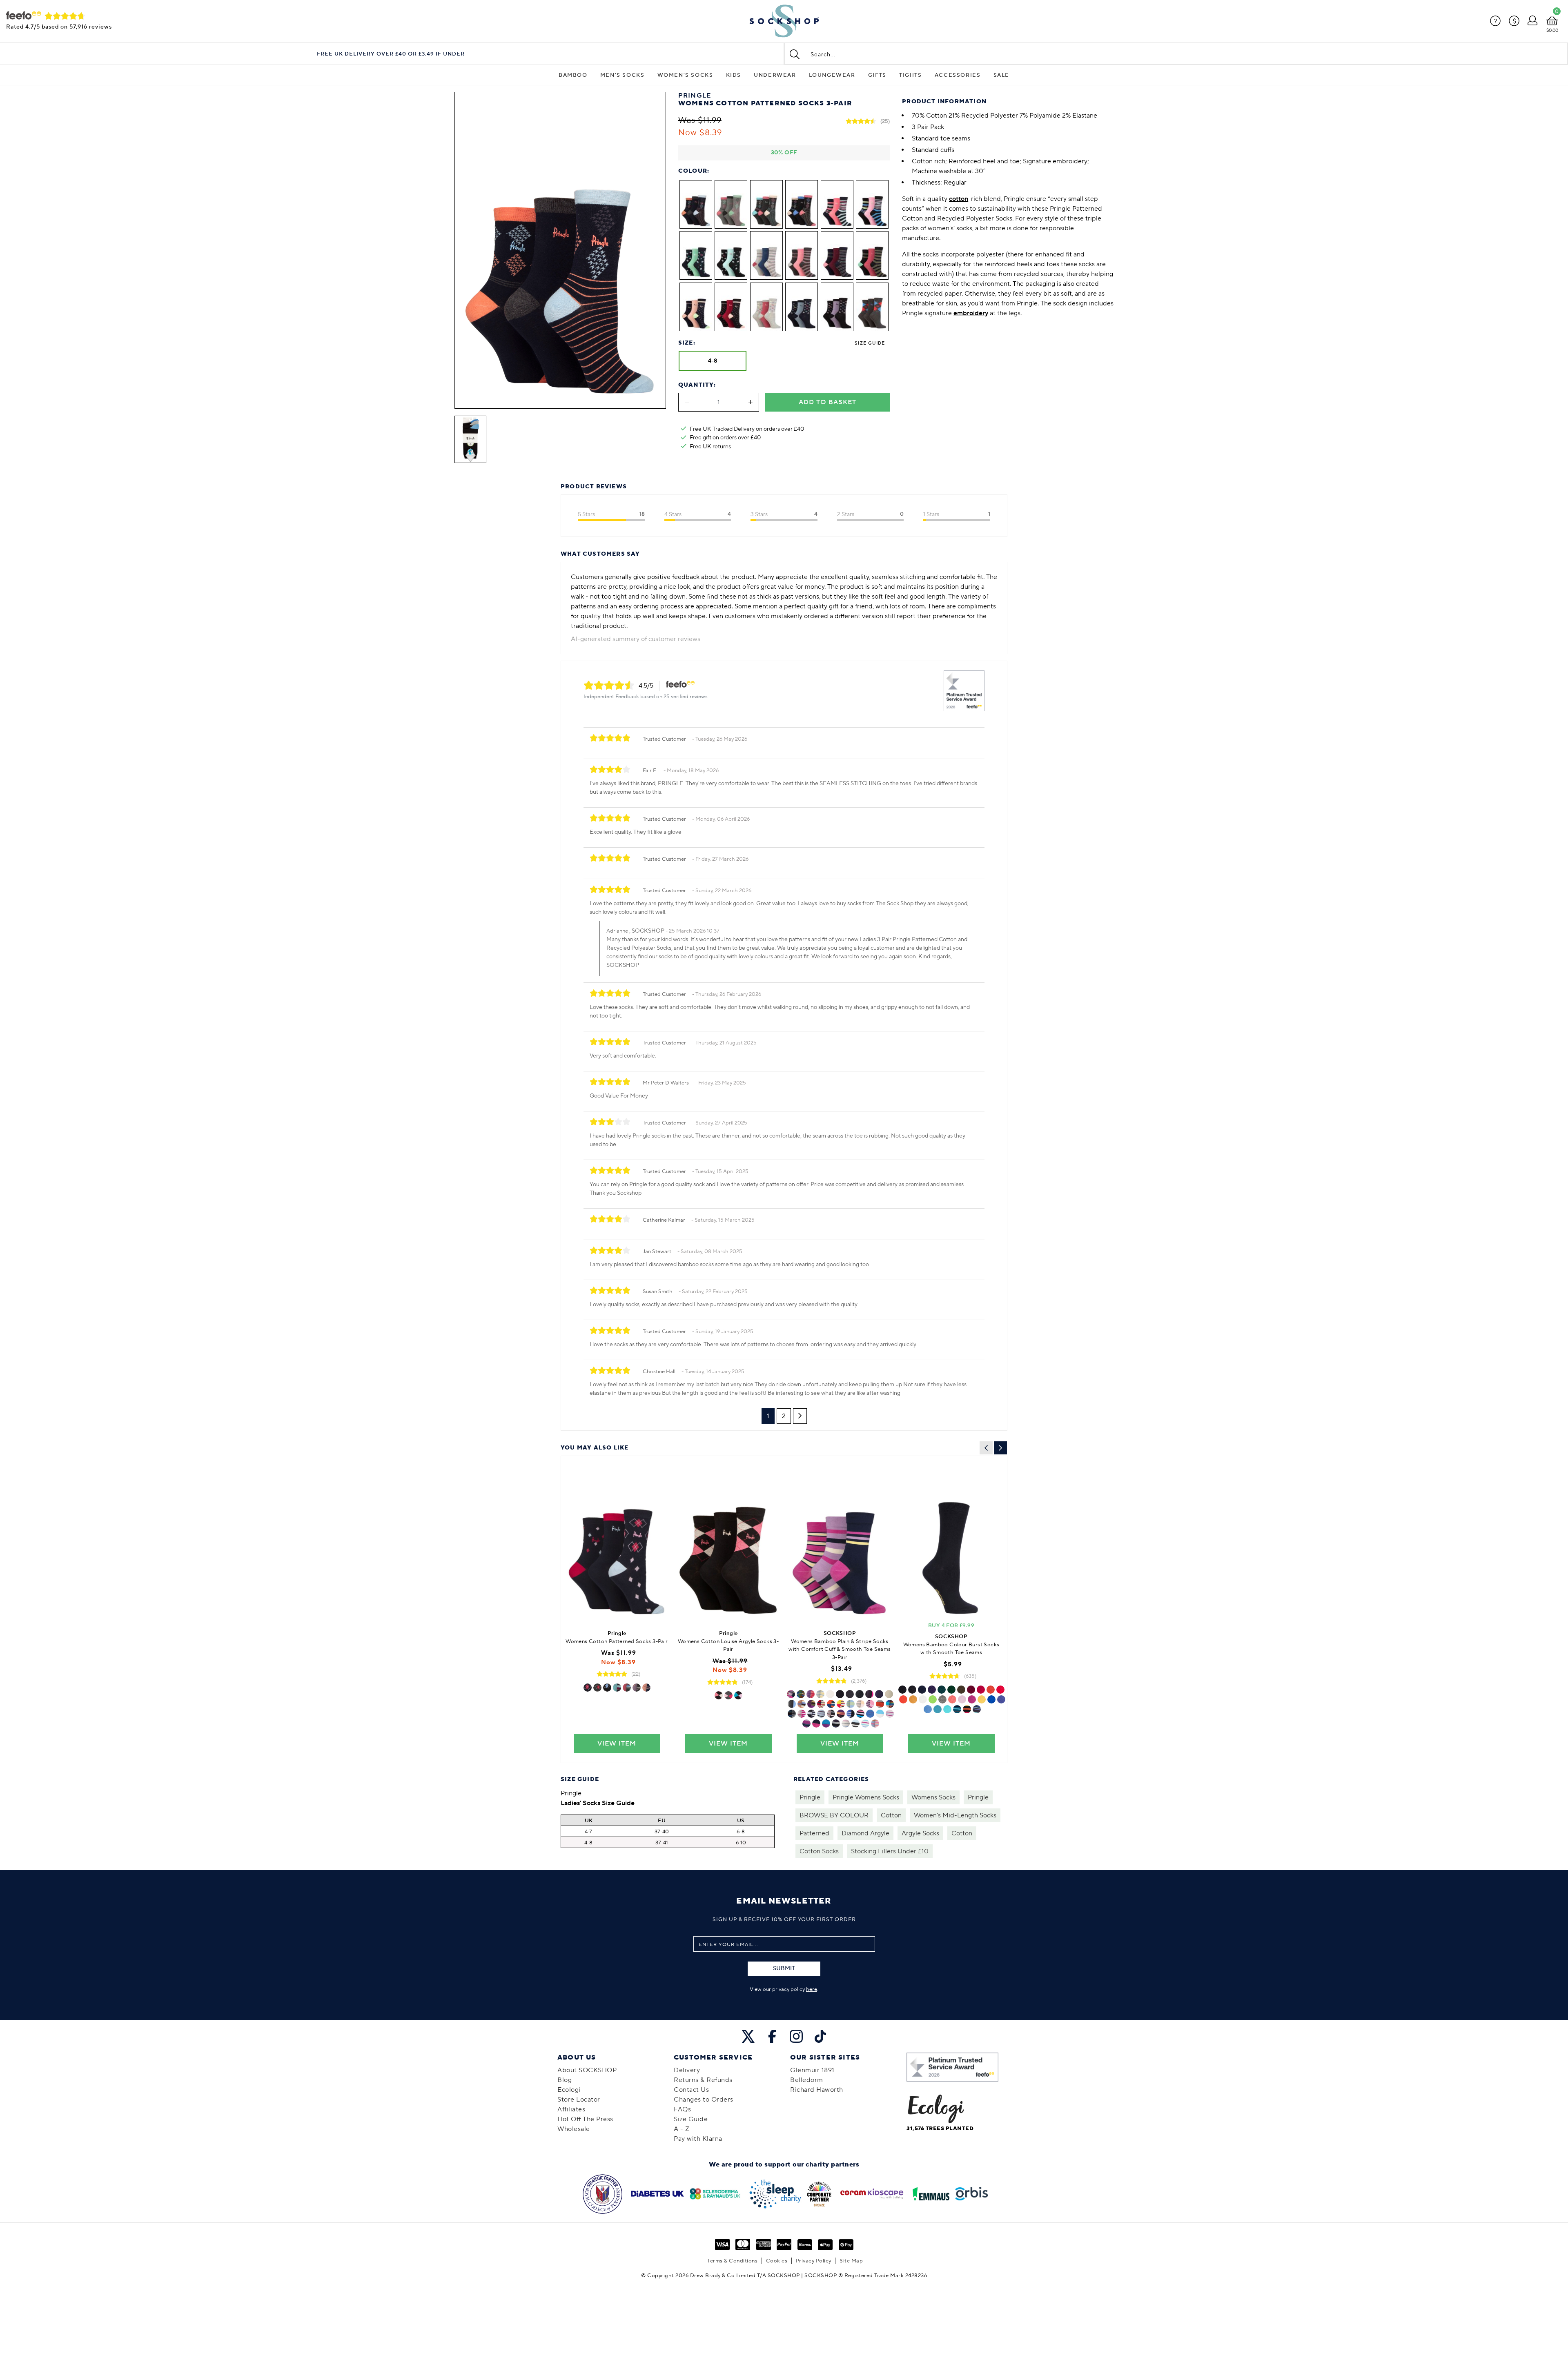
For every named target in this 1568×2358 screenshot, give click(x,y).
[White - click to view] (830, 1694)
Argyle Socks (920, 1833)
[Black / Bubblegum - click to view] (860, 1714)
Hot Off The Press (585, 2119)
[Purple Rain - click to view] (932, 1690)
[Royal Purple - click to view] (870, 1704)
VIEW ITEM (617, 1743)
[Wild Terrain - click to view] (811, 1704)
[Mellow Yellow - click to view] (913, 1699)
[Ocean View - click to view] (875, 1723)
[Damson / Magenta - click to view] (806, 1723)
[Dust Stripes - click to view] (831, 1714)
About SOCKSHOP (587, 2070)
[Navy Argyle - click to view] (588, 1688)
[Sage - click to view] (851, 1704)
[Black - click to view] (840, 1694)
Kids (734, 75)
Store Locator (579, 2100)
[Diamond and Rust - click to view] (991, 1690)
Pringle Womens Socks (866, 1797)
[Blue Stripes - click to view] (811, 1714)
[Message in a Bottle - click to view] (951, 1690)
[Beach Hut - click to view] (890, 1704)
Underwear (775, 75)
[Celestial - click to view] (880, 1714)
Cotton (891, 1815)
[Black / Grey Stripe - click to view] (792, 1714)
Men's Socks (623, 75)
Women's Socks (685, 75)
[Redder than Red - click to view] (1000, 1690)
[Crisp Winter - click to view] (802, 1704)
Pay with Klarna (698, 2139)
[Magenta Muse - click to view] (791, 1694)
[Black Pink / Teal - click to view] (738, 1695)
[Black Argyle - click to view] (607, 1688)
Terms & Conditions (732, 2261)
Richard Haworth (817, 2090)
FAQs (682, 2109)
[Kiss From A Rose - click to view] (972, 1699)
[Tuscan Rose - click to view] (811, 1694)
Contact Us (691, 2090)
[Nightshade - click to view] (826, 1723)
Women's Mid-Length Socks (955, 1815)
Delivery (687, 2070)
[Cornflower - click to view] (865, 1723)
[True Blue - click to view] (991, 1699)
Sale (1001, 75)
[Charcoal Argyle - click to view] (597, 1688)
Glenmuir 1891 (812, 2070)
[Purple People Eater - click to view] (1001, 1699)
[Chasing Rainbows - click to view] (967, 1709)
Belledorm (807, 2080)
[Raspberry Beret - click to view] (981, 1690)
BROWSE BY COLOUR (834, 1815)
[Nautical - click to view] (821, 1704)
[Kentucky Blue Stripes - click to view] (821, 1714)
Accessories (958, 75)
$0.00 (1552, 30)
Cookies (777, 2261)
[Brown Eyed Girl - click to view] (961, 1690)
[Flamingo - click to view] (890, 1714)
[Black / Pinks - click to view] (719, 1695)
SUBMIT (784, 1968)
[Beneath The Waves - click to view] (938, 1709)
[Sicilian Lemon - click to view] (820, 1694)
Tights (911, 75)
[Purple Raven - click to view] (836, 1723)
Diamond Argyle (865, 1833)
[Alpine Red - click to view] (870, 1714)
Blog (565, 2080)
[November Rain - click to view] (977, 1709)
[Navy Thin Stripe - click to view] (646, 1688)
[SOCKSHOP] (784, 21)
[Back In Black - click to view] (902, 1690)
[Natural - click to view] (889, 1694)
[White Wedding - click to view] (923, 1699)
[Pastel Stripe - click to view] (846, 1723)
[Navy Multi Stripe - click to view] (617, 1688)
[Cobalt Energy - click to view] (801, 1694)
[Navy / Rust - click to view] (880, 1704)
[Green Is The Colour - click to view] (957, 1709)
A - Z (682, 2129)
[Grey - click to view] (860, 1694)
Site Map (851, 2261)
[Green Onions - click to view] (933, 1699)
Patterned (814, 1833)
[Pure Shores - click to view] (947, 1709)
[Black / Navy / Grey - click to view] (850, 1694)
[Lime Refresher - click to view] (841, 1704)
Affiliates (571, 2109)
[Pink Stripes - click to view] (802, 1714)
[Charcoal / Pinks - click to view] (728, 1695)
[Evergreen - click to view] (942, 1690)
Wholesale (574, 2129)
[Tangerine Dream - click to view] (903, 1699)
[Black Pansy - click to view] (841, 1714)
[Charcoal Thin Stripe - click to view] (637, 1688)
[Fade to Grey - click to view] (942, 1699)
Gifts (877, 75)
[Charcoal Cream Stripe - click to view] (855, 1723)
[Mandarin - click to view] (831, 1704)
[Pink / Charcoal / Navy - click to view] (869, 1694)
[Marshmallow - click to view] (860, 1704)
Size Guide (870, 343)
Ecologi (569, 2090)
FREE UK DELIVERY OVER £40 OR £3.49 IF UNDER (391, 54)
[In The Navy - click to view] (922, 1690)
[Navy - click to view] (879, 1694)
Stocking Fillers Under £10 (890, 1851)
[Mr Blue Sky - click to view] (928, 1709)
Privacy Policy (814, 2261)
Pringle (810, 1797)
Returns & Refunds (703, 2080)
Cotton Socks (819, 1851)
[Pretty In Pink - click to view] (962, 1699)
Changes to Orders (704, 2100)
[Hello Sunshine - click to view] (982, 1699)
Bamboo (573, 75)
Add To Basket (827, 402)
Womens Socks (933, 1797)
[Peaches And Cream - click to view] (952, 1699)
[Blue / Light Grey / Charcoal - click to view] (792, 1704)
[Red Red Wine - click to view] (971, 1690)
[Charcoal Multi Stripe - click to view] (627, 1688)
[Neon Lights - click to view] (851, 1714)
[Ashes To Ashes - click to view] (912, 1690)
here (812, 1989)
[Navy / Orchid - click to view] (816, 1723)
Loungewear (832, 75)
